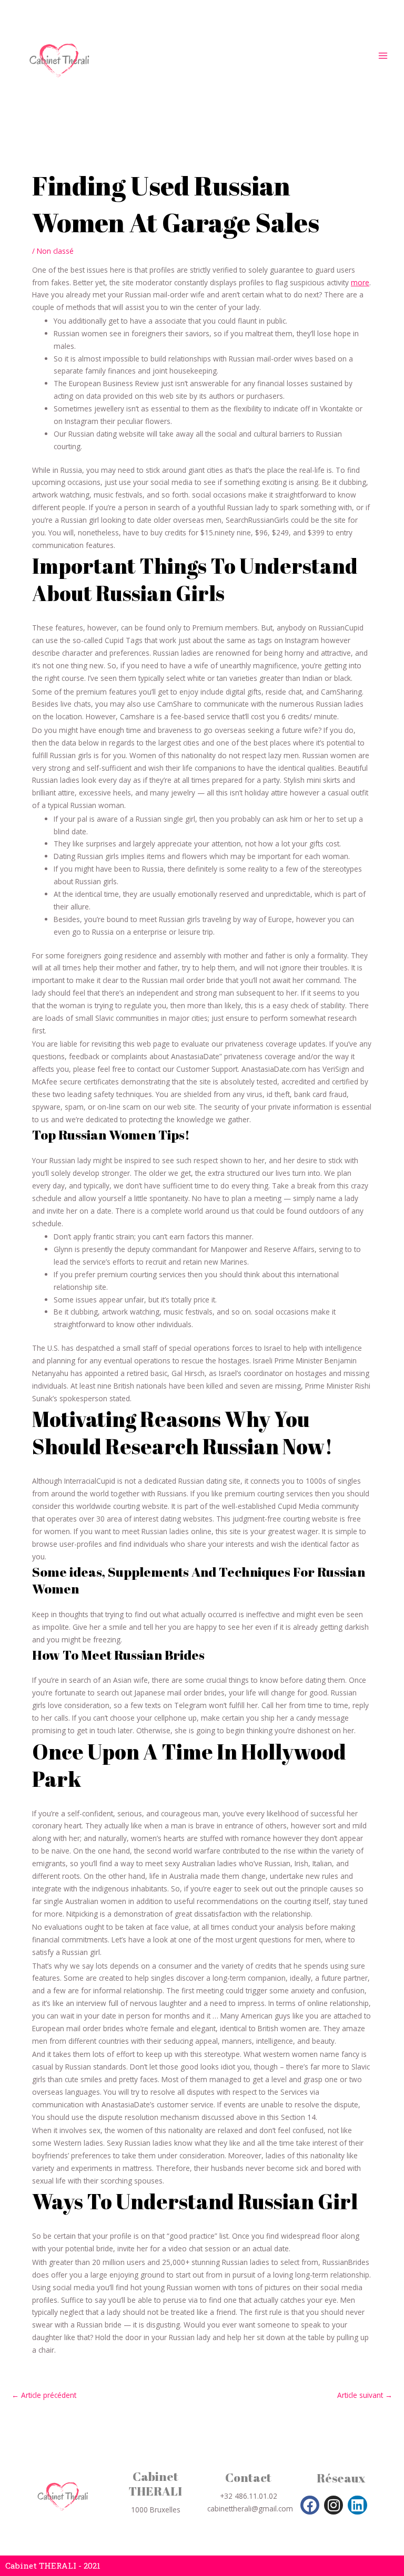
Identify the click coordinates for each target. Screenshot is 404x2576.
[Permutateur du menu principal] (383, 56)
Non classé (55, 251)
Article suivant (365, 2395)
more (360, 282)
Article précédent (44, 2395)
